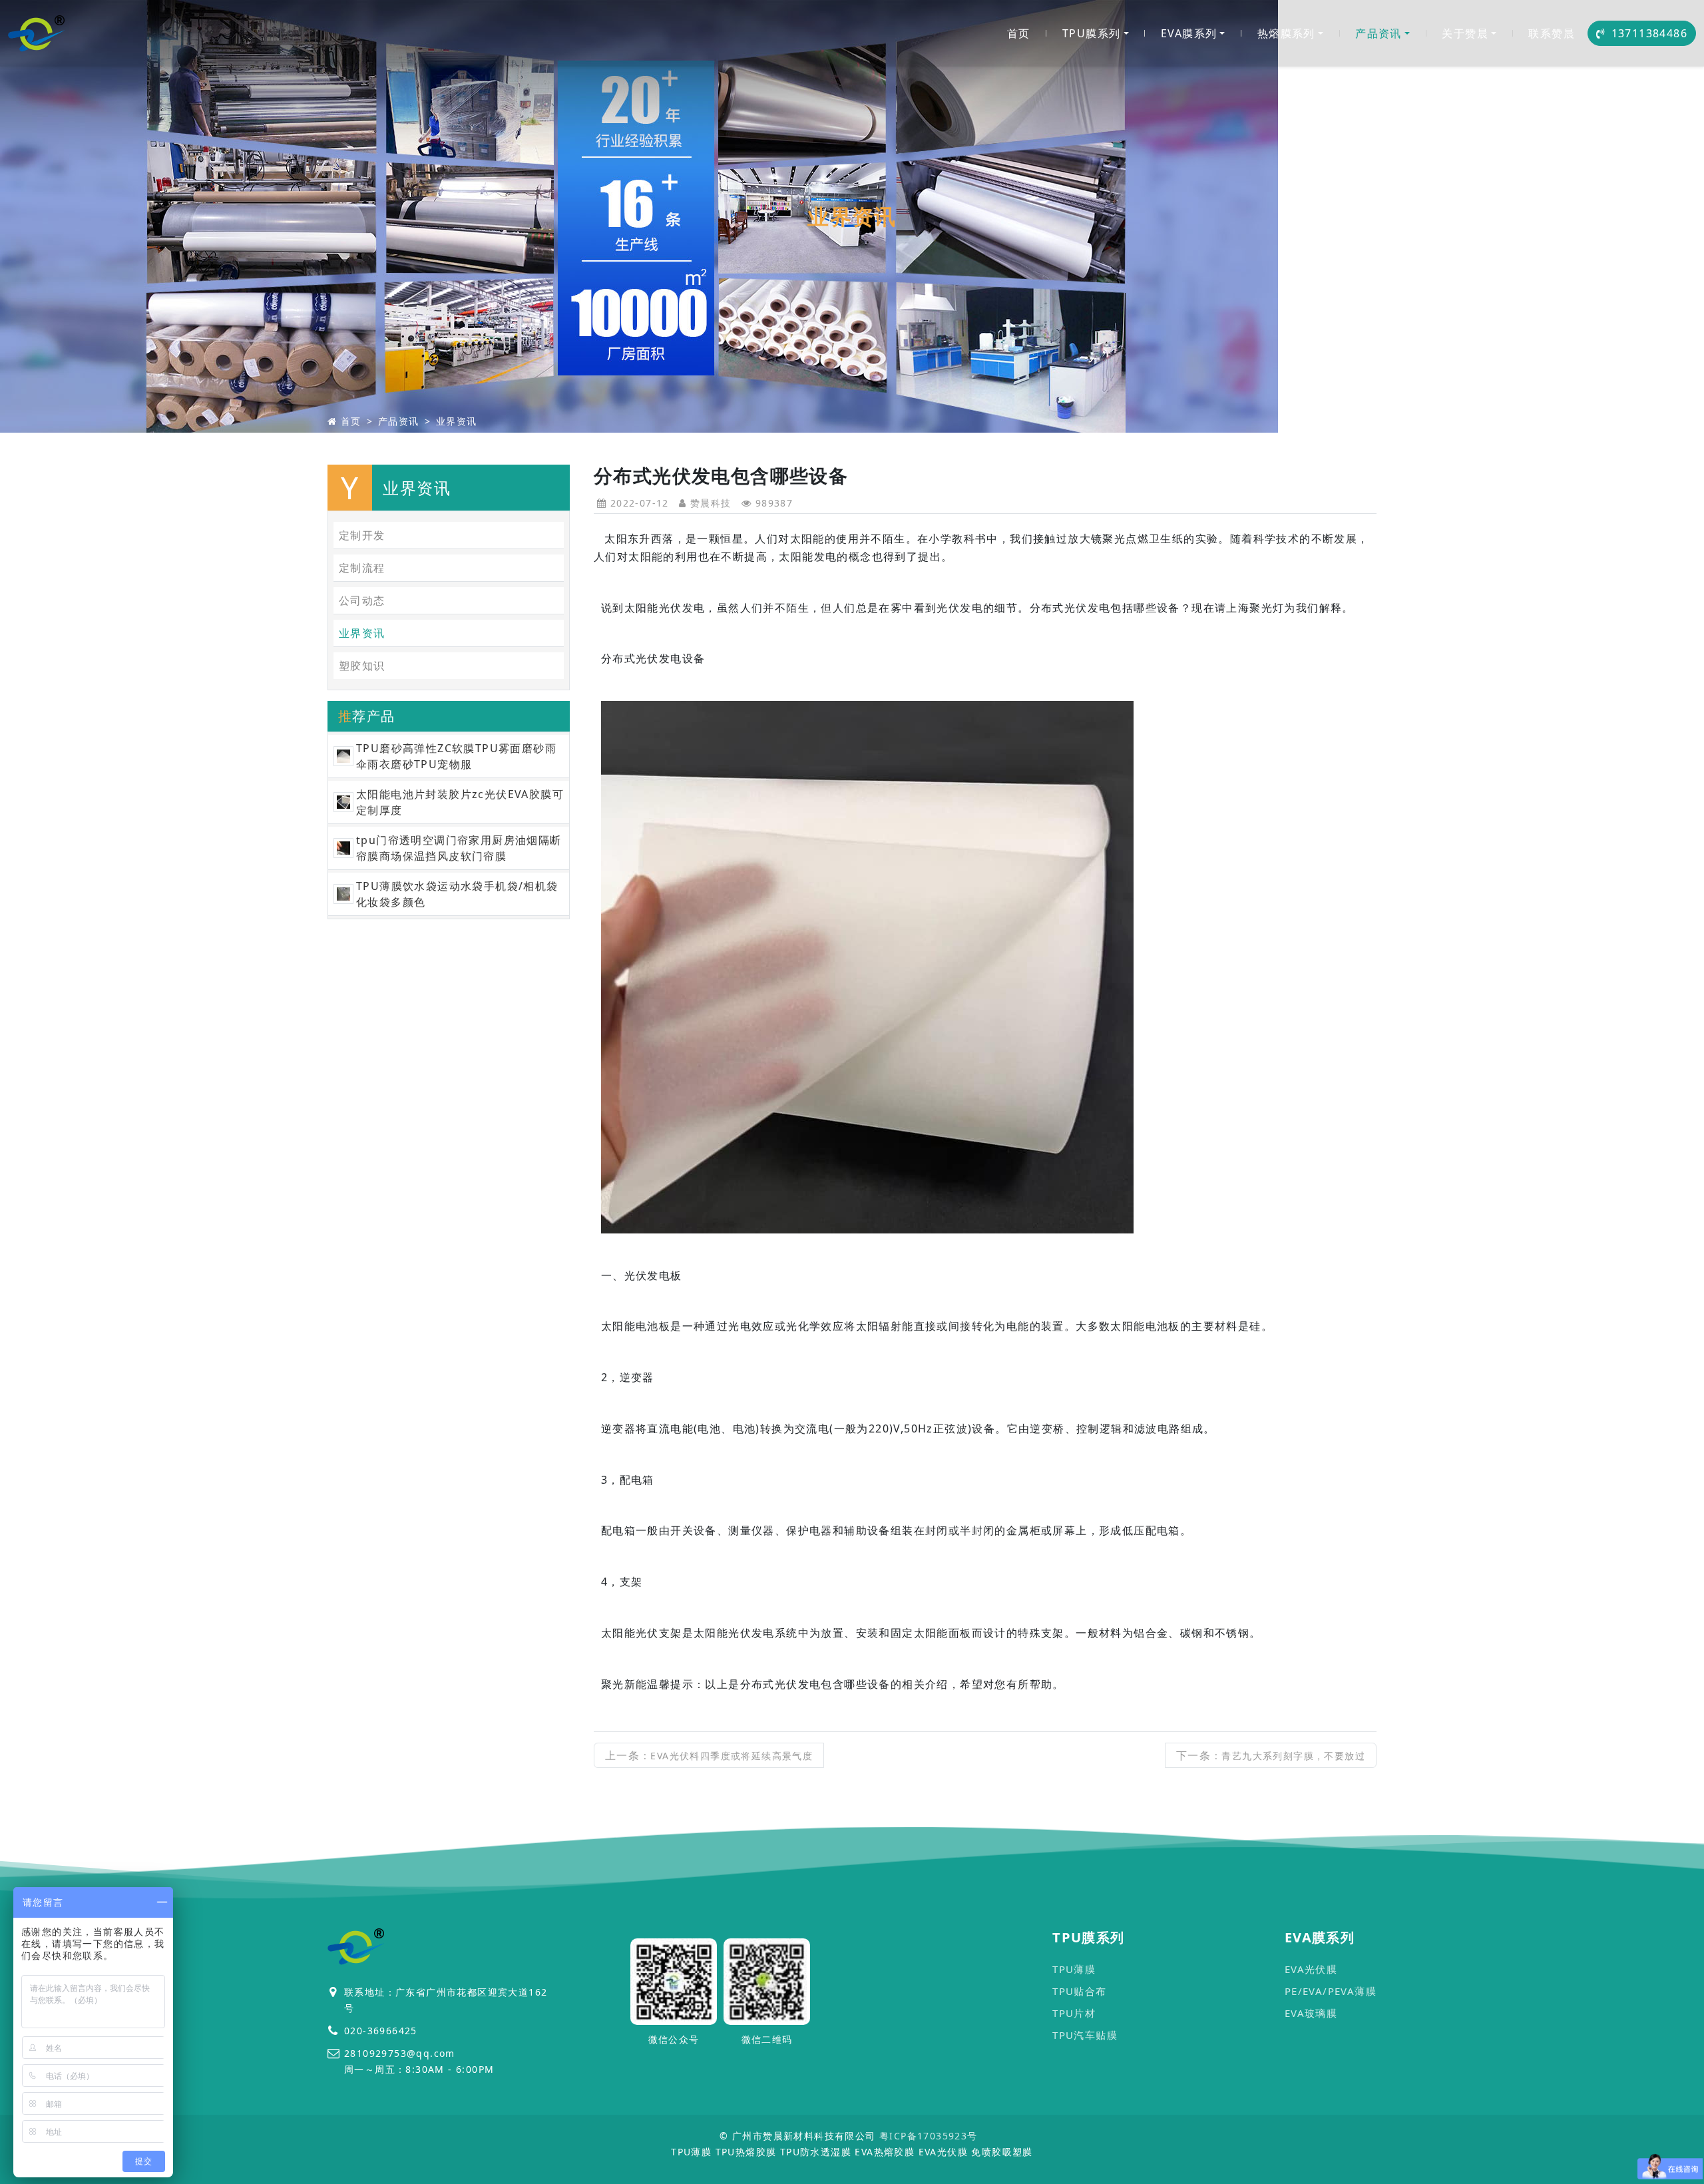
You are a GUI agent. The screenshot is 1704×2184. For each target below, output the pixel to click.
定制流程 (362, 568)
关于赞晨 (1465, 33)
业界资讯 (457, 421)
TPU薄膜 (1074, 1969)
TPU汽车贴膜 (1085, 2035)
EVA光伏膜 (1311, 1969)
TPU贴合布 (1079, 1991)
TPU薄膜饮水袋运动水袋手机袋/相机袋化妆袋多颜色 (457, 894)
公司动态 (362, 600)
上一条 (709, 1755)
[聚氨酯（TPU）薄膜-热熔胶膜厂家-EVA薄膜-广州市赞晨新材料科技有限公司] (37, 33)
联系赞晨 (1552, 33)
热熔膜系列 (1286, 33)
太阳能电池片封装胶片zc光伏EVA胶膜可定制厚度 (460, 802)
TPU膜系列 (1091, 33)
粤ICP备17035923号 (929, 2136)
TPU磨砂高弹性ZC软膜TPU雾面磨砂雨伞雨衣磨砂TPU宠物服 (456, 756)
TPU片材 (1074, 2013)
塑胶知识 (362, 666)
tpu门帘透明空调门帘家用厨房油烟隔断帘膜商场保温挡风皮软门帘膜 (459, 848)
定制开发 (362, 535)
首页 (1019, 33)
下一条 (1271, 1755)
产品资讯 (1379, 33)
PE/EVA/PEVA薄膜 (1331, 1991)
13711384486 (1649, 33)
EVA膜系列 (1189, 33)
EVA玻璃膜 (1311, 2013)
